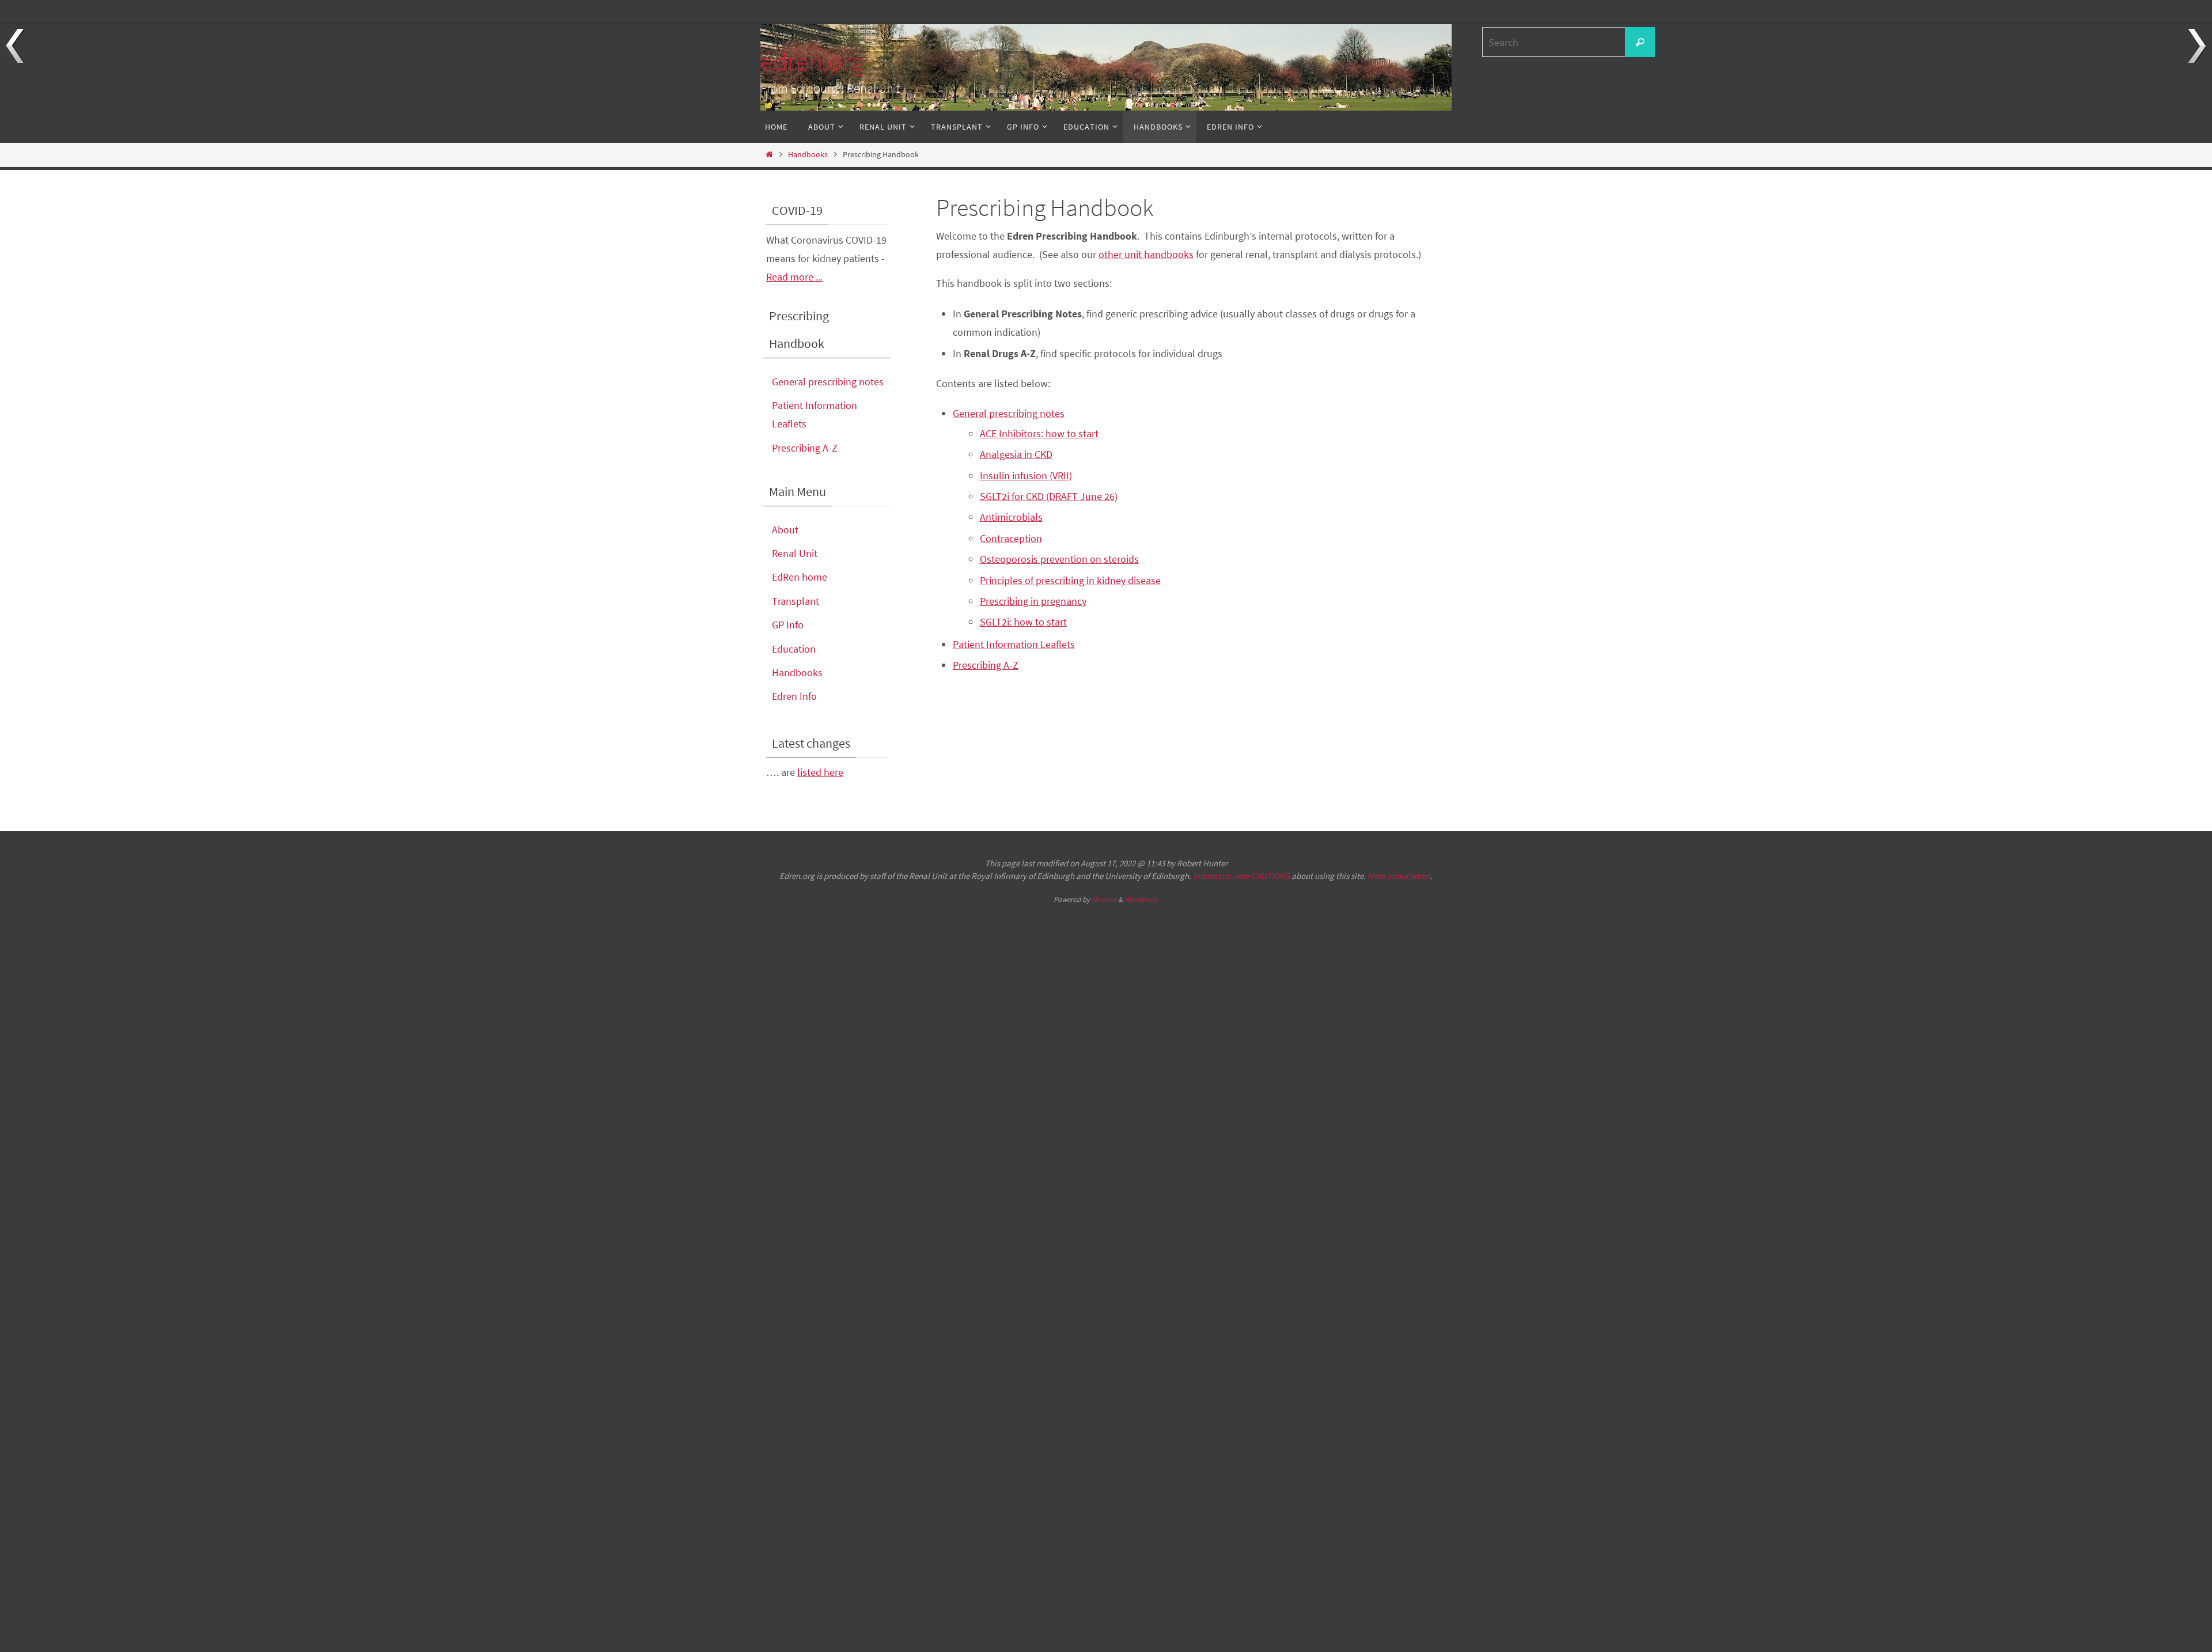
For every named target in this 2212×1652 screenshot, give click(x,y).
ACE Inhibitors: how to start (1039, 433)
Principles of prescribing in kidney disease (1070, 580)
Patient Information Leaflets (1014, 644)
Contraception (1011, 538)
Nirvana (1104, 899)
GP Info (788, 625)
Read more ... (794, 277)
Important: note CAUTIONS (1241, 876)
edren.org (812, 62)
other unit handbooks (1146, 254)
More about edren (1399, 876)
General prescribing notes (1009, 413)
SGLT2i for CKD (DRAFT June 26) (1049, 496)
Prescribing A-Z (986, 665)
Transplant (796, 601)
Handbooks (808, 154)
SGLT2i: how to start (1023, 622)
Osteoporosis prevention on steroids (1059, 559)
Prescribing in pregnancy (1033, 601)
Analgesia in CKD (1016, 454)
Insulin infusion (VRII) (1026, 475)
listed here (820, 772)
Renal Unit (795, 553)
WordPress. (1142, 899)
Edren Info (794, 696)
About (785, 530)
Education (794, 649)
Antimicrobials (1011, 517)
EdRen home (800, 577)
